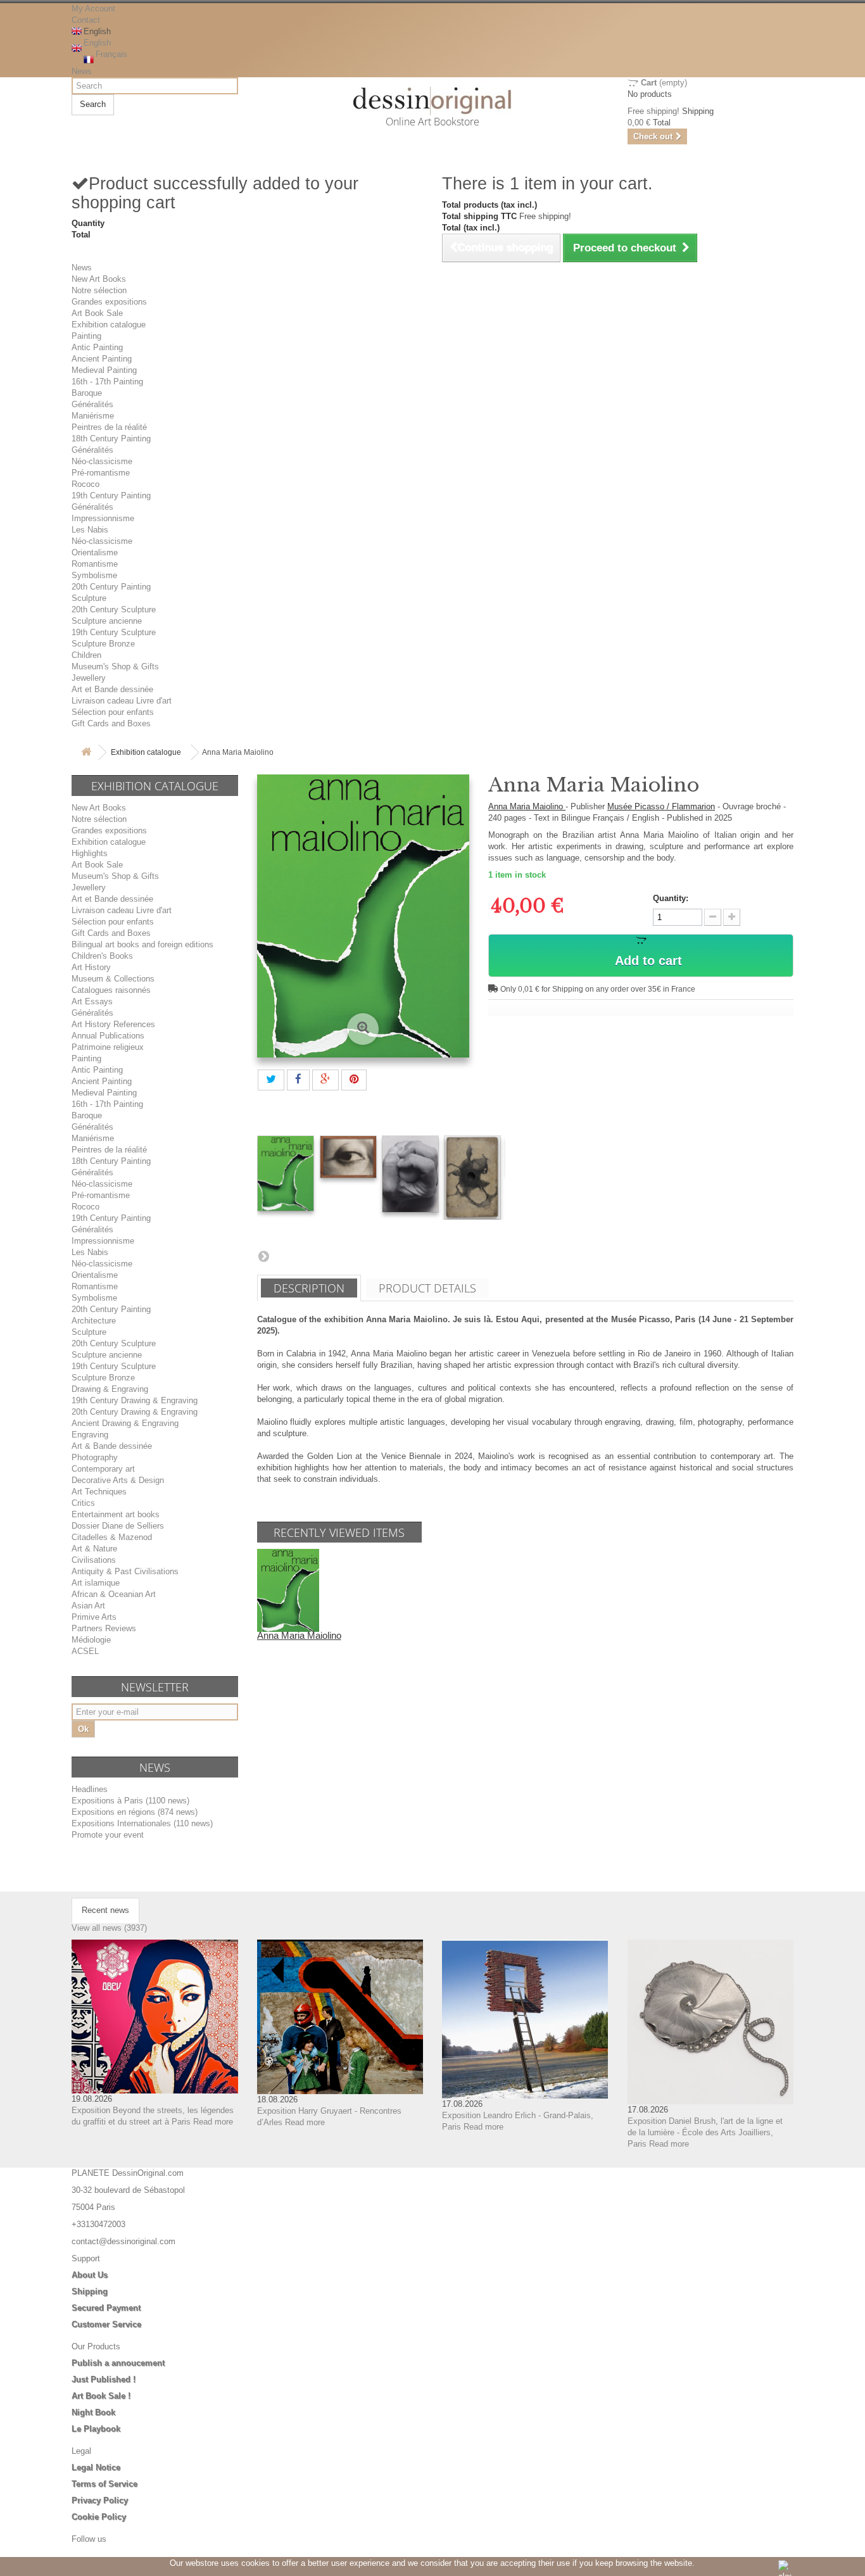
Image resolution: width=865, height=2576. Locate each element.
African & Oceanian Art (114, 1594)
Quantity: (671, 898)
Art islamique (96, 1583)
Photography (95, 1457)
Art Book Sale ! (101, 2396)
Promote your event (108, 1835)
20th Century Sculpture (114, 609)
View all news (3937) (109, 1928)
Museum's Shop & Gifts (115, 666)
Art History (91, 967)
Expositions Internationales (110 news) (142, 1823)
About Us (90, 2275)
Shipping (90, 2291)
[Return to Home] (86, 753)
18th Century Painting (111, 439)
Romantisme (95, 564)
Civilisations (94, 1560)
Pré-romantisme (101, 473)
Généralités (92, 404)
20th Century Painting (111, 587)
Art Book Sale (97, 313)
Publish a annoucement (118, 2363)
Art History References (113, 1024)
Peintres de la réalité (109, 427)
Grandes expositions (109, 302)
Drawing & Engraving (110, 1389)
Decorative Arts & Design (118, 1480)
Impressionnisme (103, 518)
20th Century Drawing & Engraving (135, 1412)
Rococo (85, 484)
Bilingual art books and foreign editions (142, 944)
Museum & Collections (113, 979)
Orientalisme (95, 552)
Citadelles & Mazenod (112, 1537)
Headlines (90, 1789)
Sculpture (89, 598)
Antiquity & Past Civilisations (125, 1571)
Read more (213, 2122)
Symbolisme (94, 575)
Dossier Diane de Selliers (118, 1526)
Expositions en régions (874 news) (135, 1812)
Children (86, 655)
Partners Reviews (104, 1628)
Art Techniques (99, 1492)
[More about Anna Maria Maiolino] (288, 1590)
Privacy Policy (100, 2500)
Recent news (105, 1910)
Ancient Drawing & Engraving (125, 1423)
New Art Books (99, 279)
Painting (86, 336)
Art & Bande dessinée (112, 1446)
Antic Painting (97, 347)
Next (263, 1256)
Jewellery (89, 678)
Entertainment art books (116, 1514)
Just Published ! (104, 2379)
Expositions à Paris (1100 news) (130, 1801)
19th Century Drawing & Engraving (135, 1400)
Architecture (94, 1321)
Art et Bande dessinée (112, 689)
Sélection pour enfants (113, 712)
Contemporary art (103, 1469)
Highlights (90, 853)
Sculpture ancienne (107, 621)
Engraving (90, 1435)
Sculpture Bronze (103, 644)
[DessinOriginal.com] (433, 101)
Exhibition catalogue (109, 325)
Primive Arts (94, 1617)
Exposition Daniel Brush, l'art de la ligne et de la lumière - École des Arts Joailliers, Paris (705, 2132)
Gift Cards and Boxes (111, 723)
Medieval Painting (104, 370)
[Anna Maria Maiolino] (286, 1173)
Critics (83, 1503)
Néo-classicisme (102, 461)
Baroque (87, 393)
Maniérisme (93, 416)
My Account (93, 9)
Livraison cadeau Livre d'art (122, 701)
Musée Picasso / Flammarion (661, 806)
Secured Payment (106, 2308)
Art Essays (92, 1001)
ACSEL (85, 1651)
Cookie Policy (99, 2517)
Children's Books (102, 956)
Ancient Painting (102, 359)
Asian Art (88, 1606)
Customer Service (106, 2324)
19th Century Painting (111, 496)
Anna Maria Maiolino (527, 806)
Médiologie (91, 1640)
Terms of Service (104, 2484)
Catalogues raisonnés (111, 990)
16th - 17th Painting (107, 382)
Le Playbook (96, 2429)
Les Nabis (90, 530)
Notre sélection (99, 290)
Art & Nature (94, 1549)
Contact (86, 20)
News (82, 71)
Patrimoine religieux (108, 1047)
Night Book (93, 2412)
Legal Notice (96, 2467)
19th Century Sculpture (114, 632)
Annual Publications (108, 1036)
